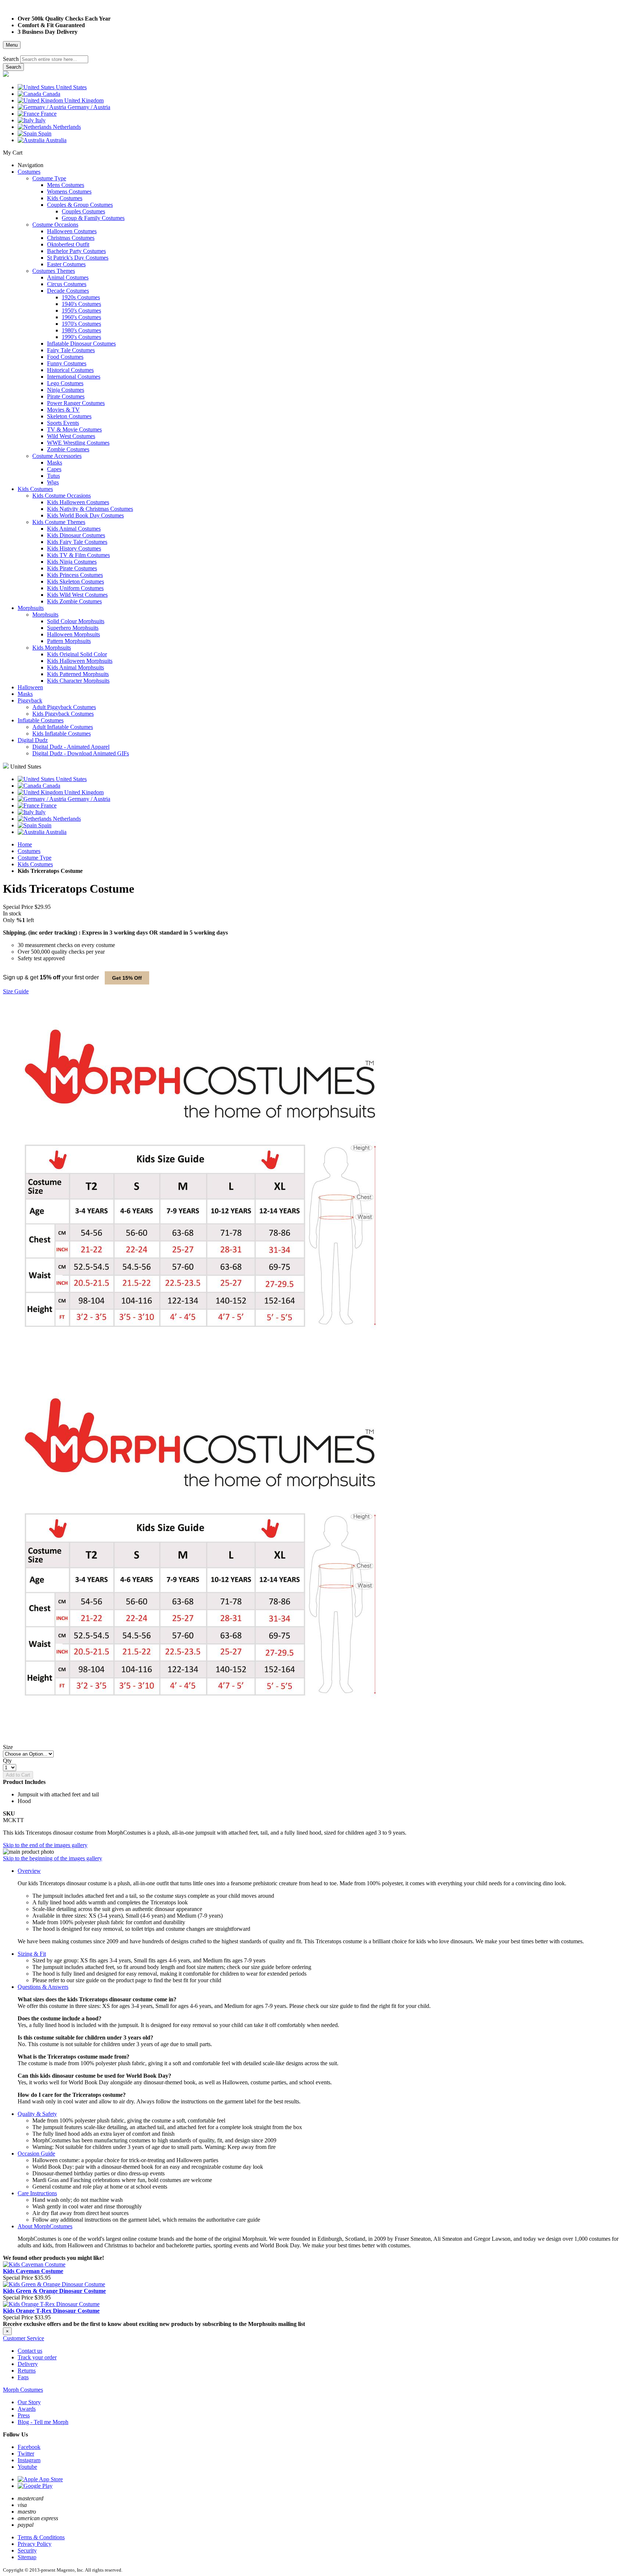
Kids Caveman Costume (33, 2271)
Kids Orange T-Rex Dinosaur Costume (51, 2311)
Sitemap (27, 2557)
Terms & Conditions (41, 2537)
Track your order (37, 2357)
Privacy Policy (35, 2544)
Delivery (28, 2364)
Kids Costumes (35, 864)
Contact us (30, 2351)
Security (27, 2550)
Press (24, 2415)
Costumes (29, 851)
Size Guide (16, 991)
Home (25, 844)
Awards (27, 2409)
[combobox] (54, 59)
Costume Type (35, 858)
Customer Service (24, 2338)
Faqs (23, 2377)
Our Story (29, 2402)
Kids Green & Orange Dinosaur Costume (54, 2291)
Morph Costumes (23, 2390)
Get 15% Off (127, 978)
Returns (27, 2371)
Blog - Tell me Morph (43, 2422)
